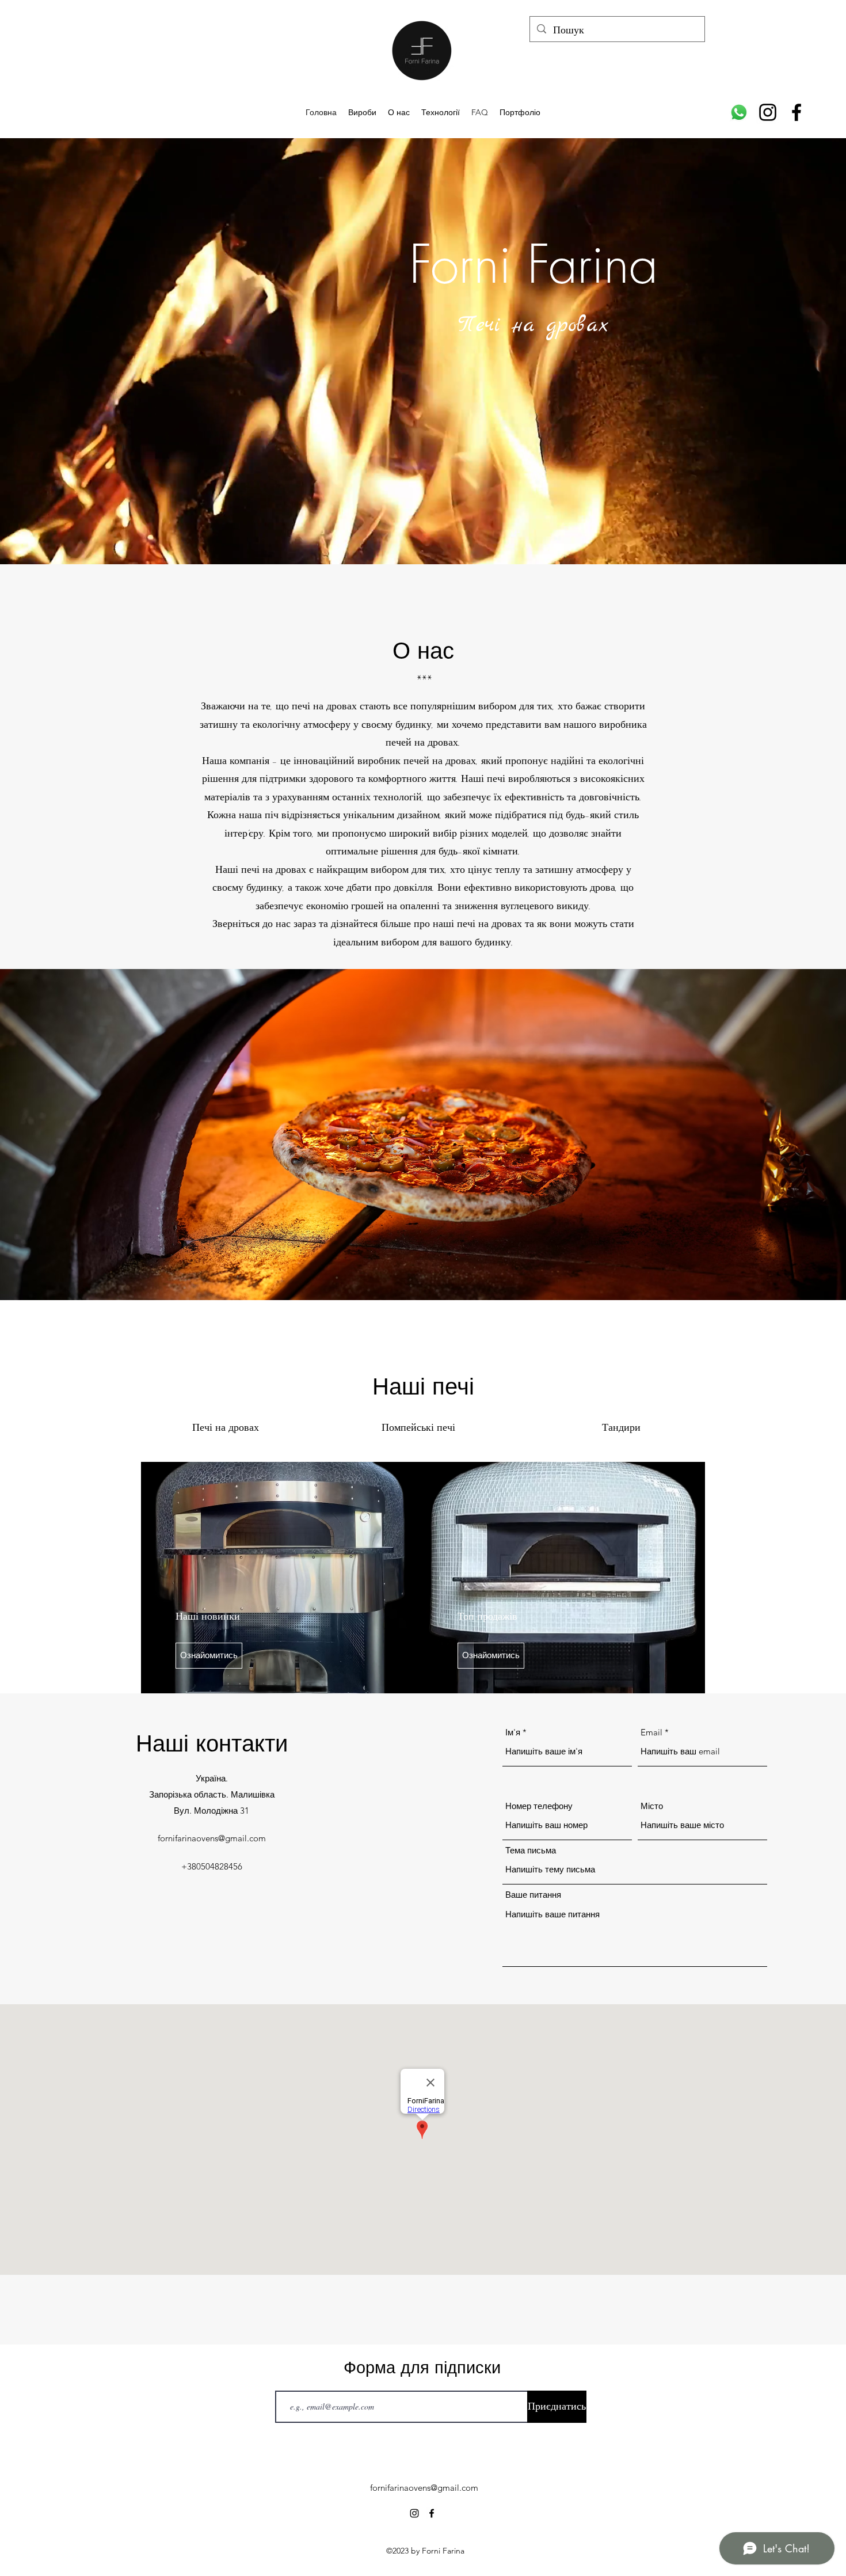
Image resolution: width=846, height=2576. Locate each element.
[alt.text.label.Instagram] (768, 112)
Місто (652, 1806)
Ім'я (513, 1732)
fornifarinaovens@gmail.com (212, 1838)
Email (651, 1732)
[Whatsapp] (739, 112)
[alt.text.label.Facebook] (797, 112)
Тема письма (531, 1850)
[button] (209, 1656)
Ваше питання (533, 1895)
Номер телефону (539, 1806)
